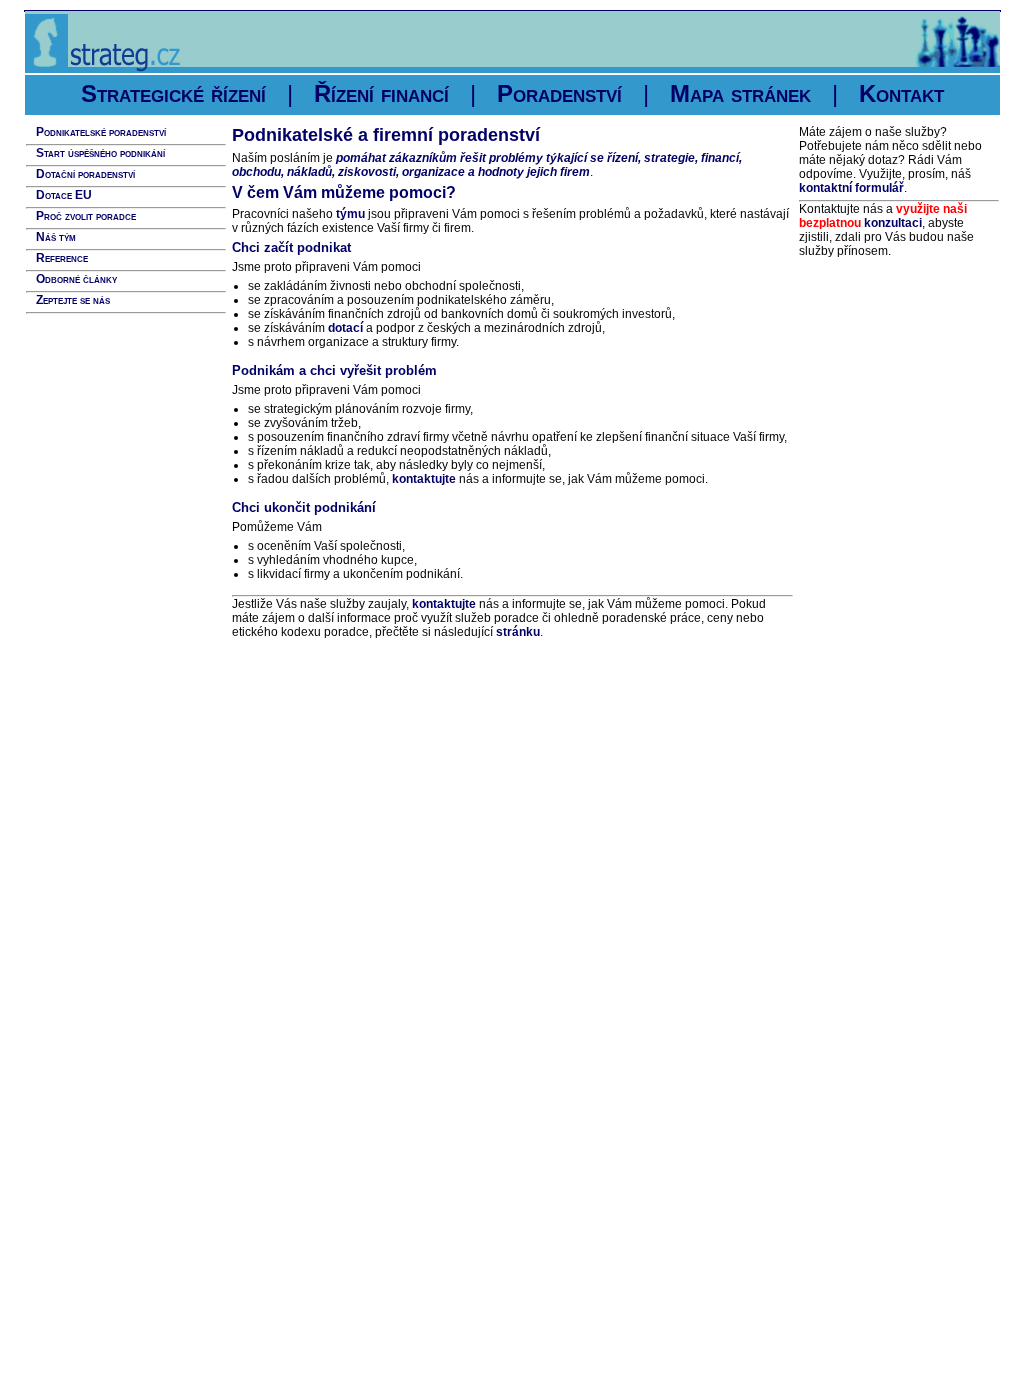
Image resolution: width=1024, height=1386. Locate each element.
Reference (62, 258)
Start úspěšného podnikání (100, 153)
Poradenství (559, 93)
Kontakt (901, 93)
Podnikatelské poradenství (101, 132)
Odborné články (76, 279)
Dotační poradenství (85, 174)
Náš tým (56, 237)
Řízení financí (381, 93)
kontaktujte (424, 479)
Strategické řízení (173, 93)
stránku (518, 632)
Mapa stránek (740, 93)
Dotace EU (64, 195)
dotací (345, 328)
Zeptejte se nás (73, 300)
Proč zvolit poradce (86, 216)
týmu (350, 214)
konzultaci (893, 223)
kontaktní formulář (851, 188)
